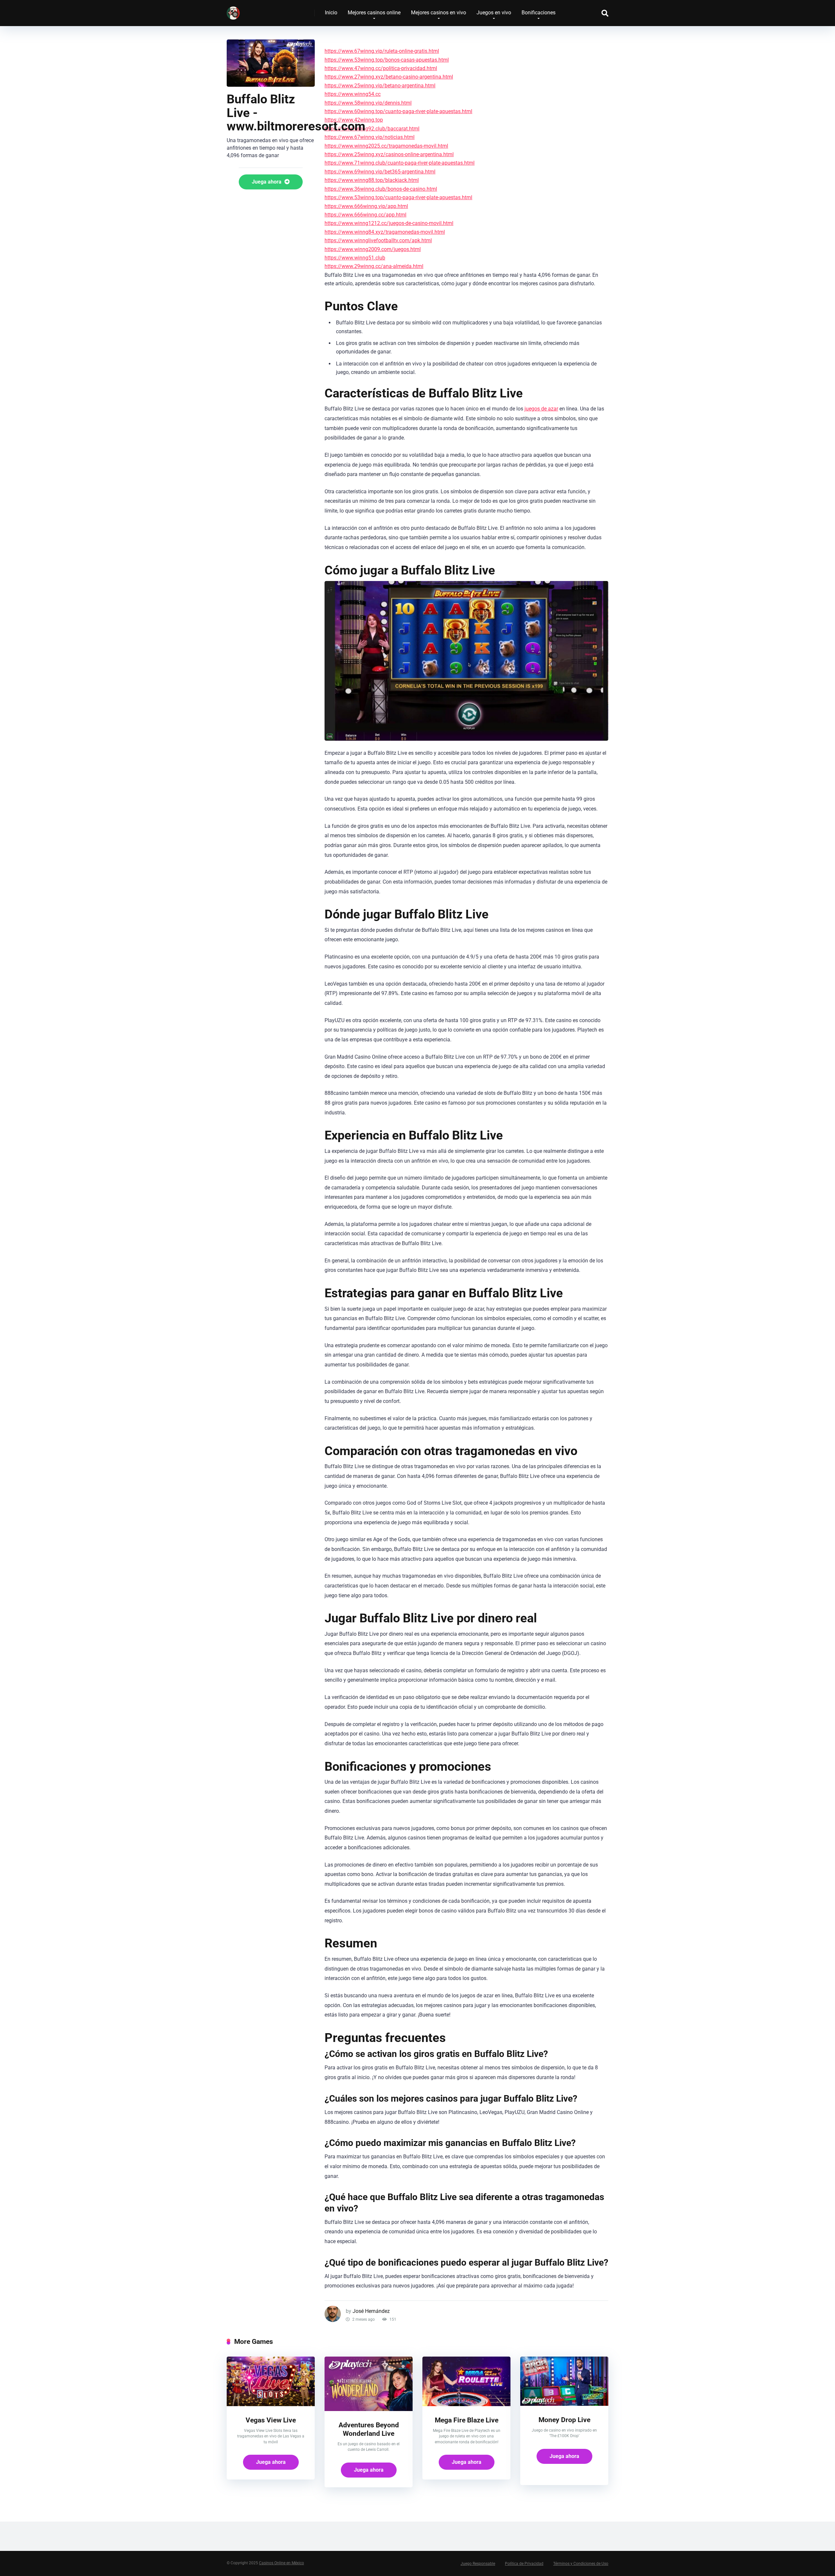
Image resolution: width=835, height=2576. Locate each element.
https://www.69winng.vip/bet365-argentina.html (380, 172)
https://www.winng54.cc (353, 94)
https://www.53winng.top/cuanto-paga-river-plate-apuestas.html (398, 197)
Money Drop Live (564, 2420)
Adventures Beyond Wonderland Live (369, 2429)
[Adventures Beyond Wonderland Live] (369, 2409)
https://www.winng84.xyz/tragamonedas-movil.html (385, 232)
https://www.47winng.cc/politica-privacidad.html (381, 68)
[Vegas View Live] (271, 2404)
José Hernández (371, 2311)
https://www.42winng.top (354, 120)
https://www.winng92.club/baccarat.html (372, 129)
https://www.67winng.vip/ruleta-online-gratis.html (382, 51)
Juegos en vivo (494, 13)
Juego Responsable (478, 2564)
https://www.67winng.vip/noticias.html (370, 137)
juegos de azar (541, 409)
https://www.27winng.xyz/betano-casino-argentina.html (389, 77)
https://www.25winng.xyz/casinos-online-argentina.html (389, 154)
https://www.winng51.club (355, 258)
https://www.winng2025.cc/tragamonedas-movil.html (386, 146)
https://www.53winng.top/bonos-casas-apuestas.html (387, 60)
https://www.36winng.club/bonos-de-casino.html (381, 189)
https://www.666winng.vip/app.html (366, 206)
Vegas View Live (271, 2420)
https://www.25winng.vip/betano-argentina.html (380, 86)
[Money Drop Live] (564, 2404)
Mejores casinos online (374, 13)
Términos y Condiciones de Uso (581, 2564)
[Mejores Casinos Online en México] (233, 11)
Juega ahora (267, 182)
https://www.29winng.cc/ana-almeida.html (374, 266)
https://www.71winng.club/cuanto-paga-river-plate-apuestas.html (400, 163)
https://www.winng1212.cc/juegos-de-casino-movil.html (389, 223)
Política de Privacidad (524, 2564)
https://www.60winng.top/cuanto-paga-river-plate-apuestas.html (398, 111)
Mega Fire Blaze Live (467, 2420)
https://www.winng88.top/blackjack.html (372, 180)
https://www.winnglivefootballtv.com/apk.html (378, 240)
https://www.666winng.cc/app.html (365, 215)
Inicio (331, 13)
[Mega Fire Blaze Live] (466, 2404)
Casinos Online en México (281, 2563)
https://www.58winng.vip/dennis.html (368, 103)
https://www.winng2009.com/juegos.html (373, 249)
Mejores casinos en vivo (439, 13)
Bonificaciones (539, 13)
